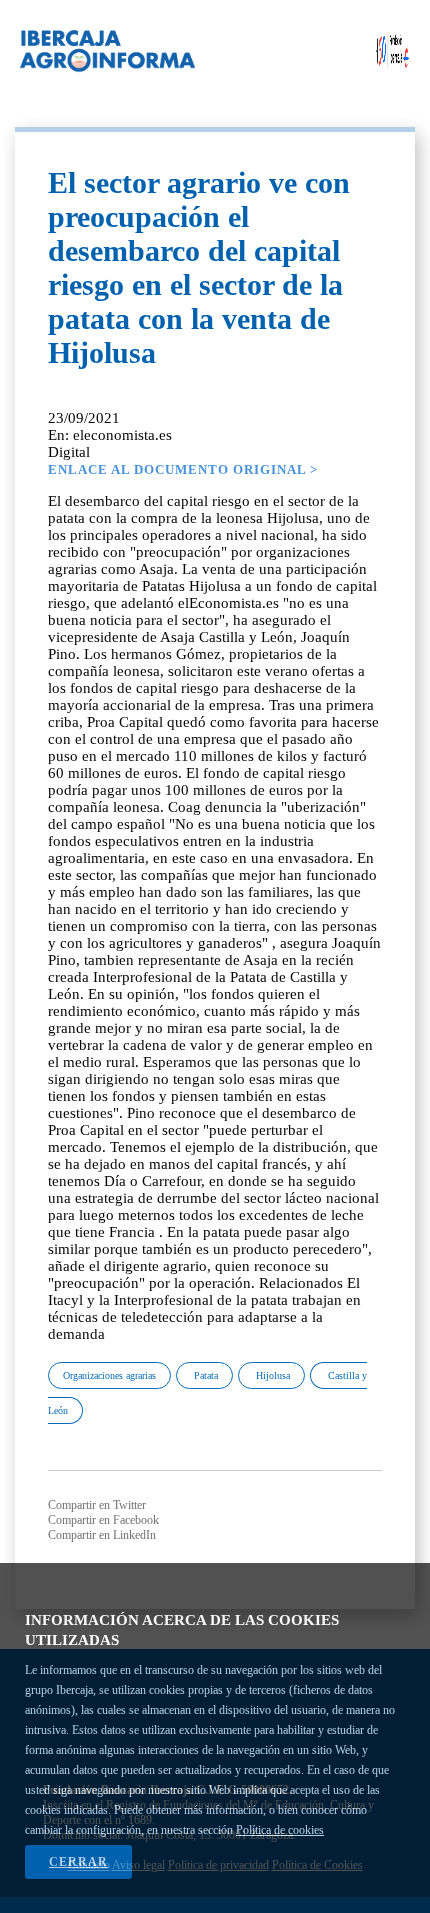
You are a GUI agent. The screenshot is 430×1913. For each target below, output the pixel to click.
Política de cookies (280, 1830)
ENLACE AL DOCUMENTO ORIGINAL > (183, 469)
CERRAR (78, 1862)
